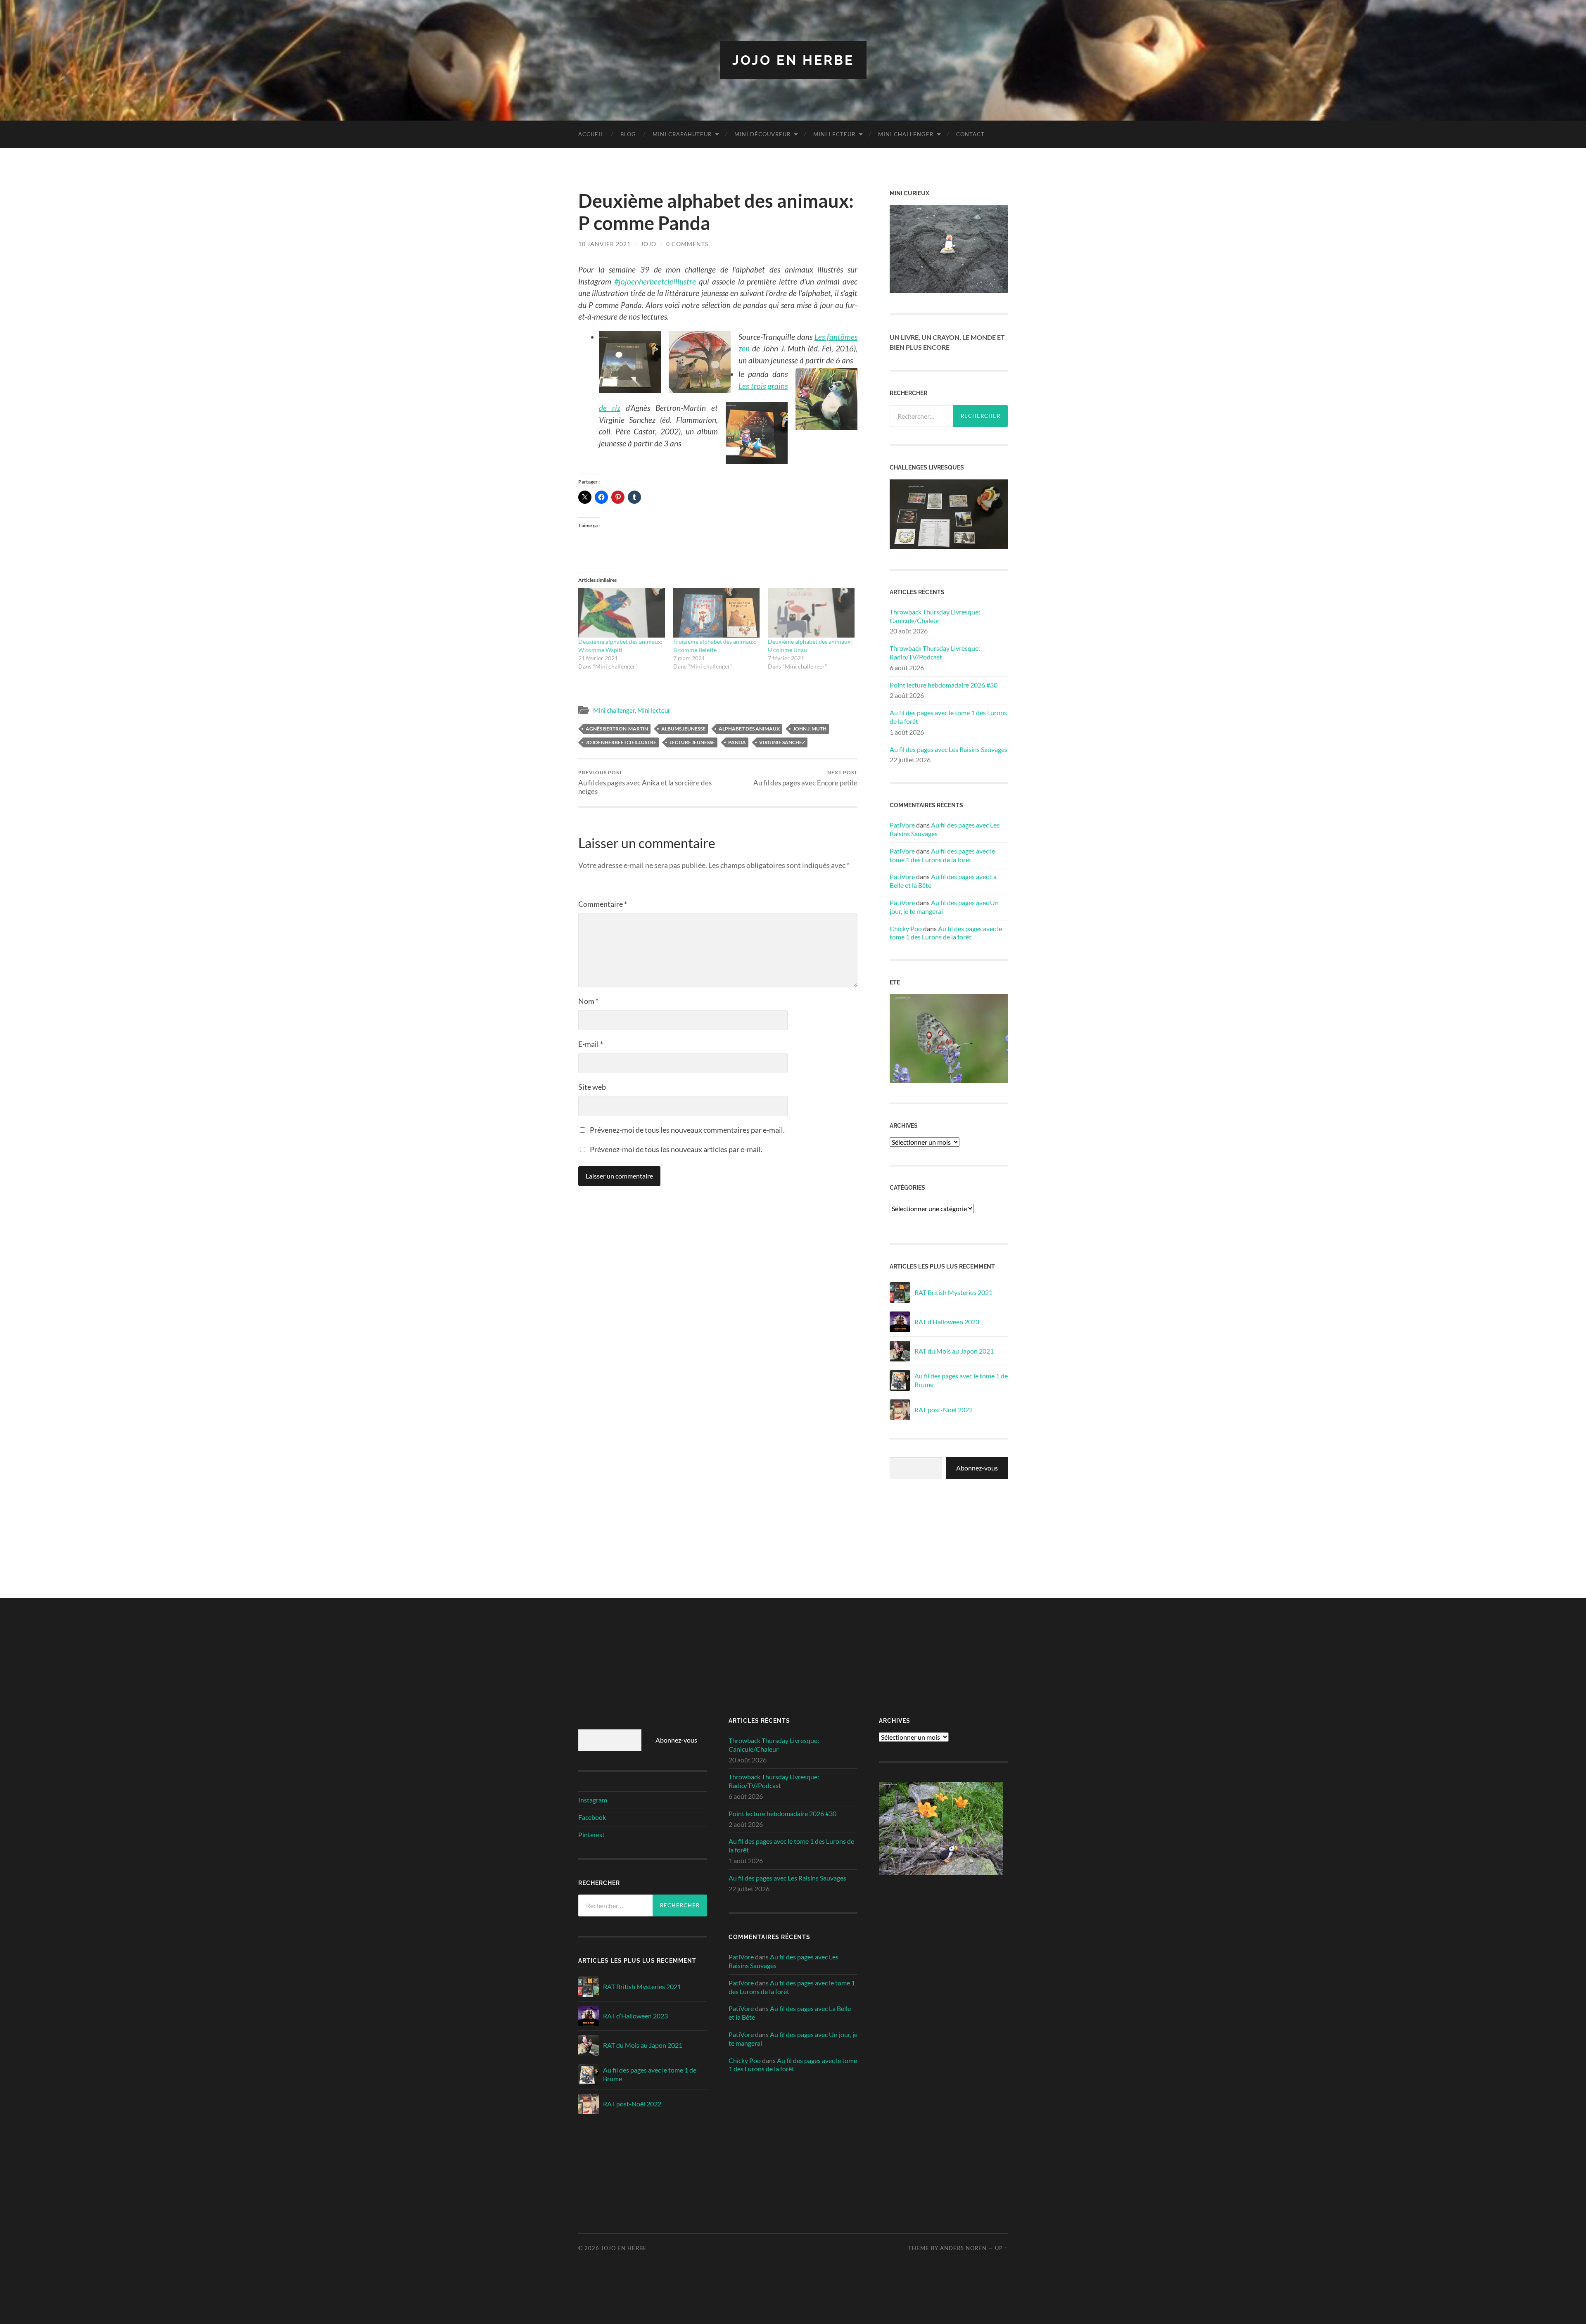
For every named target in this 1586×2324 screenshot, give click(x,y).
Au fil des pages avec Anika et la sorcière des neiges (645, 783)
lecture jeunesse (692, 742)
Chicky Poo (906, 928)
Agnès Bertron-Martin (617, 729)
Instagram (593, 1800)
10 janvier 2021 (604, 244)
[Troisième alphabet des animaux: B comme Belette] (717, 613)
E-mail (591, 1044)
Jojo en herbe (793, 60)
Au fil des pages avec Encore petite (805, 778)
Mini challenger (906, 134)
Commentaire (603, 904)
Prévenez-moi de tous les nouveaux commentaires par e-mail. (687, 1130)
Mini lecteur (834, 134)
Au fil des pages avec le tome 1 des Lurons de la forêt (948, 717)
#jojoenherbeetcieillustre (655, 281)
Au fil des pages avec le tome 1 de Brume (961, 1380)
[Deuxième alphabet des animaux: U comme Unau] (811, 613)
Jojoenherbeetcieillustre (621, 742)
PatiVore (902, 825)
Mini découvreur (762, 134)
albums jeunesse (683, 729)
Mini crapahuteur (682, 134)
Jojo (648, 244)
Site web (592, 1087)
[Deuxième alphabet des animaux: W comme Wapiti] (622, 613)
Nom (588, 1001)
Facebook (592, 1817)
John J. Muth (810, 729)
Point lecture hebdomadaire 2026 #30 (944, 685)
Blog (628, 134)
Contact (970, 134)
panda (737, 742)
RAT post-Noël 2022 (944, 1410)
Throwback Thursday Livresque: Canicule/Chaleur (935, 616)
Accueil (591, 134)
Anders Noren (963, 2248)
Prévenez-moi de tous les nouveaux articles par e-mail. (676, 1149)
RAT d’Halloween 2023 (947, 1322)
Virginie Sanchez (782, 742)
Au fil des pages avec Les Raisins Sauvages (949, 749)
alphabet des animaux (749, 729)
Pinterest (591, 1834)
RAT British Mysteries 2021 (953, 1292)
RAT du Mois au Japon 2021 (954, 1351)
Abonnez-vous (977, 1468)
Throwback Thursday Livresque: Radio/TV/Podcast (935, 652)
